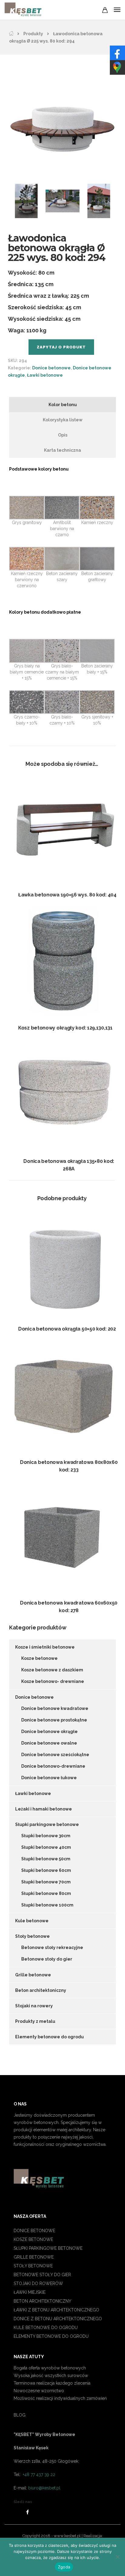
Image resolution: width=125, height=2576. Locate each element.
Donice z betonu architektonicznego (58, 2319)
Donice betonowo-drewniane (53, 1766)
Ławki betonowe (45, 375)
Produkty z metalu (35, 2021)
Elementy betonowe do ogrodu (49, 2037)
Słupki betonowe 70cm (46, 1882)
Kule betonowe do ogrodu (46, 2328)
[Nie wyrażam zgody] (117, 2557)
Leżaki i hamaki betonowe (44, 1809)
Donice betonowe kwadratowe (55, 1708)
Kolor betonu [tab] (63, 405)
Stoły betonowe (32, 1936)
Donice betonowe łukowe (49, 1778)
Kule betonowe (32, 1921)
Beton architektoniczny (41, 1990)
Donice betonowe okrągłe (49, 1732)
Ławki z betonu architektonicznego (56, 2310)
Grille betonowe (33, 1975)
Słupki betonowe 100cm (47, 1905)
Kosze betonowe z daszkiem (52, 1670)
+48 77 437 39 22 (38, 2475)
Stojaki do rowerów (38, 2283)
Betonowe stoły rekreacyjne (52, 1947)
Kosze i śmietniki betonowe (45, 1647)
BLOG (20, 2415)
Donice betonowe (51, 368)
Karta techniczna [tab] (62, 450)
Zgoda (64, 2567)
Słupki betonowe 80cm (46, 1893)
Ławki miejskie (30, 2292)
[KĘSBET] (11, 34)
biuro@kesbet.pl (44, 2488)
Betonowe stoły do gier (47, 1959)
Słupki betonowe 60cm (46, 1870)
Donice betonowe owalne (49, 1743)
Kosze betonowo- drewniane (53, 1681)
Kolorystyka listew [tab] (63, 420)
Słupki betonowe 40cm (46, 1847)
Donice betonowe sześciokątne (55, 1755)
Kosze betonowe (39, 1658)
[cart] (105, 11)
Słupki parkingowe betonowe (47, 1824)
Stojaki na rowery (34, 2006)
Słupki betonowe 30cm (46, 1836)
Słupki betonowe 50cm (46, 1859)
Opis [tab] (63, 435)
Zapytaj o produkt (61, 347)
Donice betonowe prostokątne (54, 1720)
